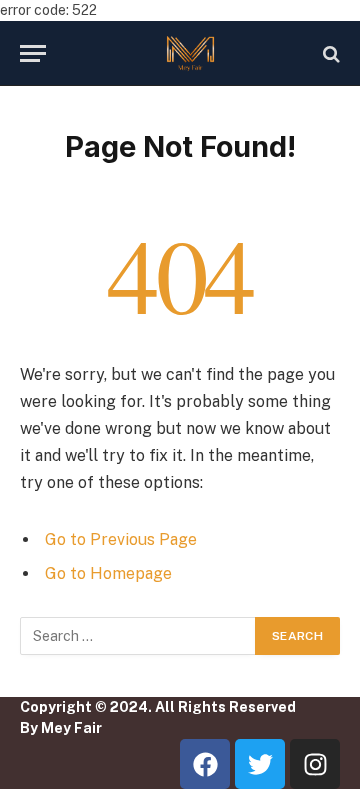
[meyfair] (190, 53)
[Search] (329, 53)
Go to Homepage (108, 573)
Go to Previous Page (121, 539)
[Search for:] (138, 636)
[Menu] (33, 53)
